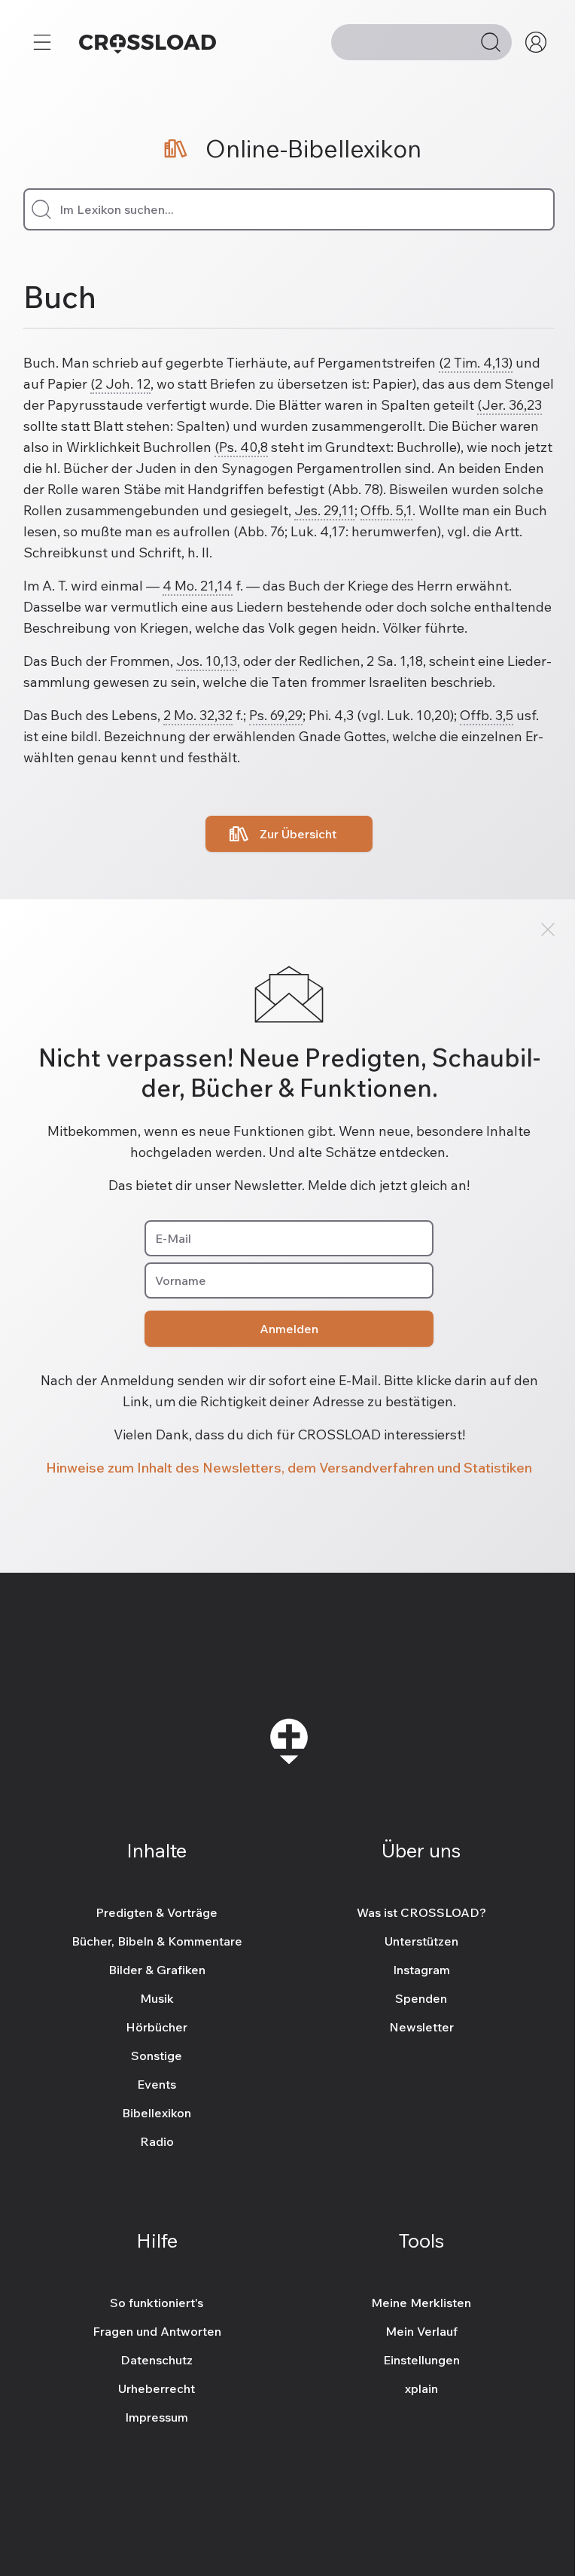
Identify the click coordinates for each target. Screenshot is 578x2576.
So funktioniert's (157, 2303)
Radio (157, 2141)
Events (157, 2084)
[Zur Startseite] (148, 42)
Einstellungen (421, 2360)
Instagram (421, 1970)
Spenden (421, 1998)
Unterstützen (421, 1941)
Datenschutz (157, 2360)
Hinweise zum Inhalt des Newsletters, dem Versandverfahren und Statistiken (289, 1468)
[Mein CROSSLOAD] (536, 42)
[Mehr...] (42, 42)
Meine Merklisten (421, 2303)
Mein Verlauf (421, 2331)
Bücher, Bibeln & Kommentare (157, 1941)
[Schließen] (548, 929)
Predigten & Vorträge (157, 1912)
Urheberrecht (157, 2388)
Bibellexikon (157, 2113)
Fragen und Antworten (157, 2331)
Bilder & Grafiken (157, 1970)
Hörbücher (157, 2027)
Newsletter (421, 2027)
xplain (421, 2388)
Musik (157, 1998)
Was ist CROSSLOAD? (421, 1912)
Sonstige (157, 2056)
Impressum (157, 2417)
